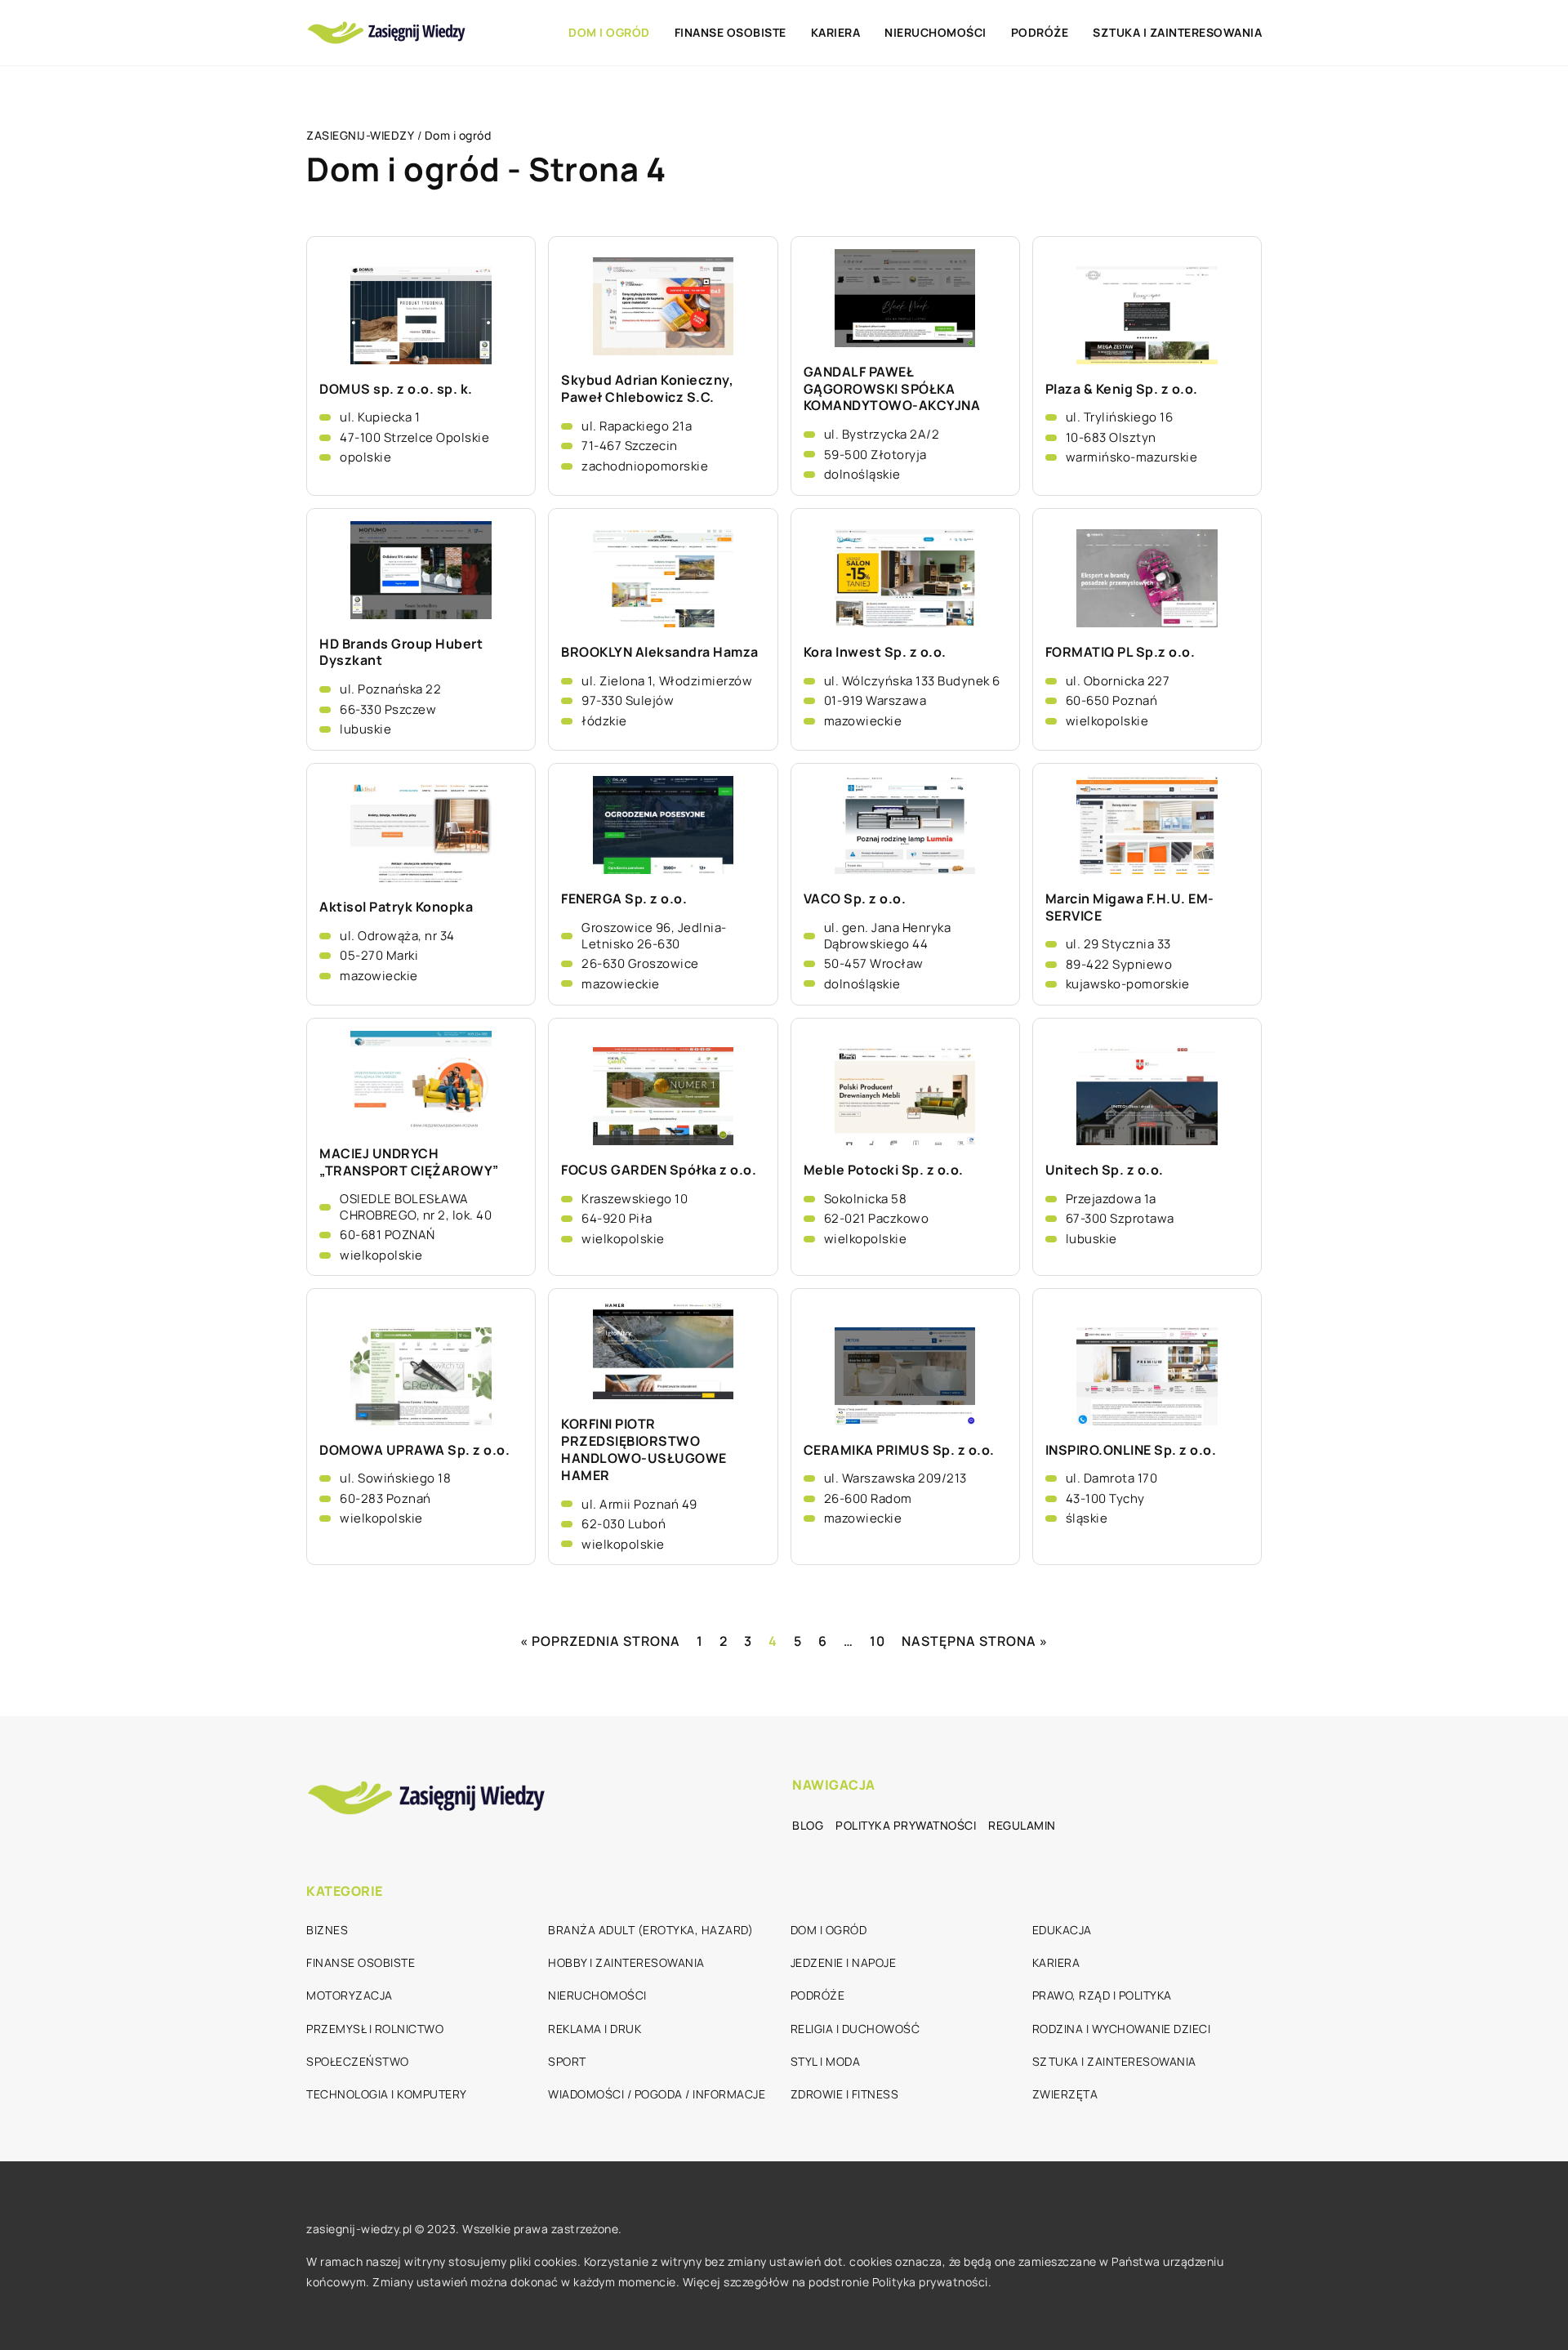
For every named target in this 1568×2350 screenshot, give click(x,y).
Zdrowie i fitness (845, 2094)
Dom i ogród (609, 32)
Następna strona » (975, 1641)
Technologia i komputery (387, 2094)
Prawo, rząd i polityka (1102, 1995)
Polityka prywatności (906, 1825)
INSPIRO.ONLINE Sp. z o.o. (1131, 1450)
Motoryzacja (350, 1995)
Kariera (836, 32)
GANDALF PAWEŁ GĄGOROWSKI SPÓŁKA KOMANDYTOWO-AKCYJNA (892, 389)
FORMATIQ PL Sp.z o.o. (1120, 652)
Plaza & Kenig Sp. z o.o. (1122, 389)
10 (878, 1641)
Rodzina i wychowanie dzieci (1122, 2029)
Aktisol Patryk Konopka (396, 907)
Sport (567, 2061)
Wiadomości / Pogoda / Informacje (657, 2094)
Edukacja (1062, 1930)
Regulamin (1022, 1825)
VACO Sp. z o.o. (855, 899)
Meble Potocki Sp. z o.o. (884, 1170)
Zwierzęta (1065, 2094)
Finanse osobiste (731, 32)
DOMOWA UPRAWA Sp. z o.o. (414, 1450)
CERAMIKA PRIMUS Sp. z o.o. (899, 1450)
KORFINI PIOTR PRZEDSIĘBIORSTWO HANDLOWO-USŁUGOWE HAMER (644, 1449)
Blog (808, 1825)
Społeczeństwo (358, 2061)
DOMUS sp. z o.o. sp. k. (396, 389)
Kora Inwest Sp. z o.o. (875, 652)
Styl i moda (826, 2061)
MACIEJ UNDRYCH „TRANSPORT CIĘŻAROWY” (409, 1162)
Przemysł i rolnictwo (375, 2029)
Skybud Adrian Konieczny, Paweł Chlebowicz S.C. (647, 389)
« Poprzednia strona (600, 1641)
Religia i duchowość (855, 2029)
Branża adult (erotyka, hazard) (650, 1930)
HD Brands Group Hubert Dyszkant (401, 653)
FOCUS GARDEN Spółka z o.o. (659, 1170)
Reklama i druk (595, 2029)
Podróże (1040, 32)
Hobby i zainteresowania (626, 1962)
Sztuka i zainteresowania (1177, 32)
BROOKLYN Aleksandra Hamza (660, 652)
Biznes (327, 1930)
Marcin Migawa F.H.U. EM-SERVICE (1130, 907)
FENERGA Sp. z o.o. (624, 899)
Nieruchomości (935, 32)
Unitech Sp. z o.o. (1105, 1170)
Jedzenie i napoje (844, 1962)
